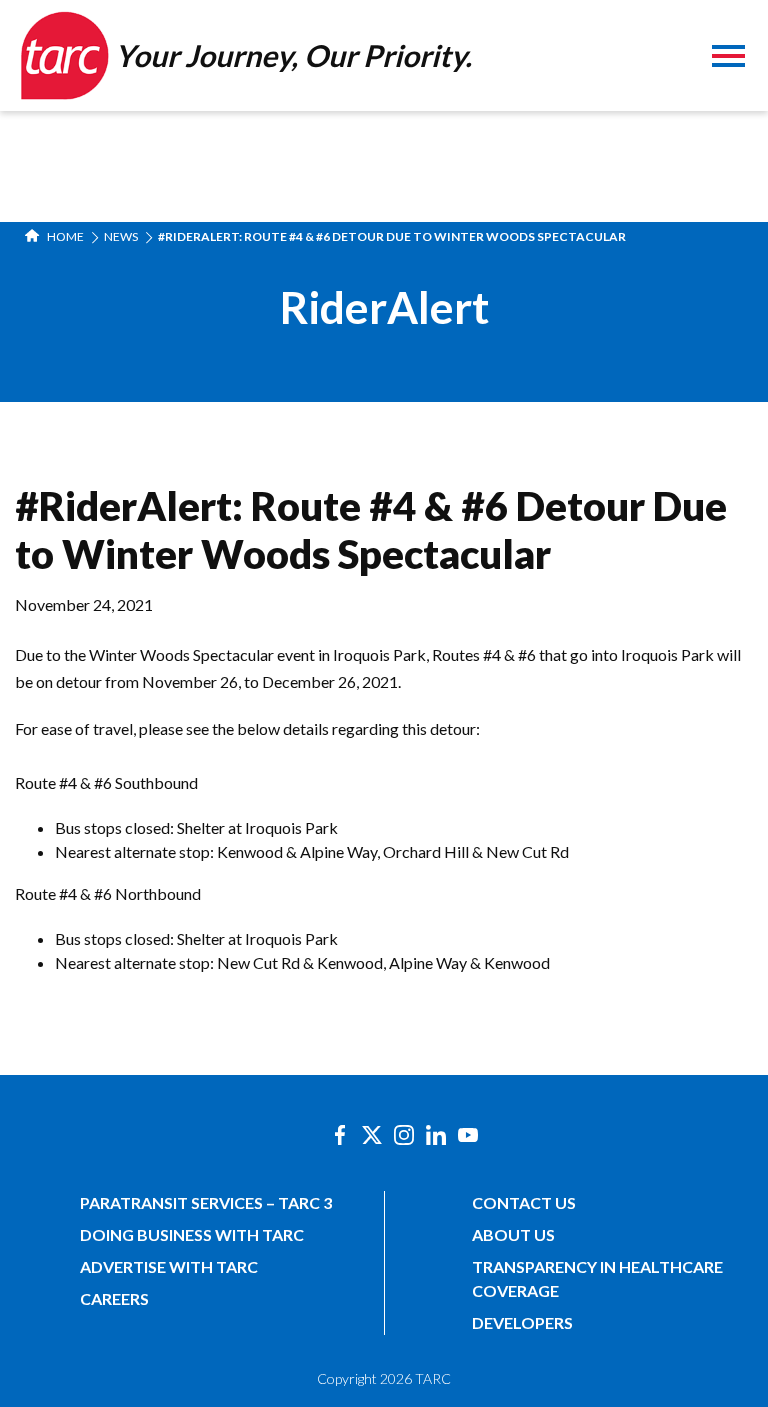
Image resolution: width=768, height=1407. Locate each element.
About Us (513, 1234)
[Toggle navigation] (728, 58)
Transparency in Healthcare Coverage (597, 1278)
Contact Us (524, 1202)
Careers (114, 1298)
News (121, 236)
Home (64, 236)
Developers (522, 1322)
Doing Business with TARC (192, 1234)
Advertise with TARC (169, 1266)
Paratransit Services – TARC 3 (206, 1202)
